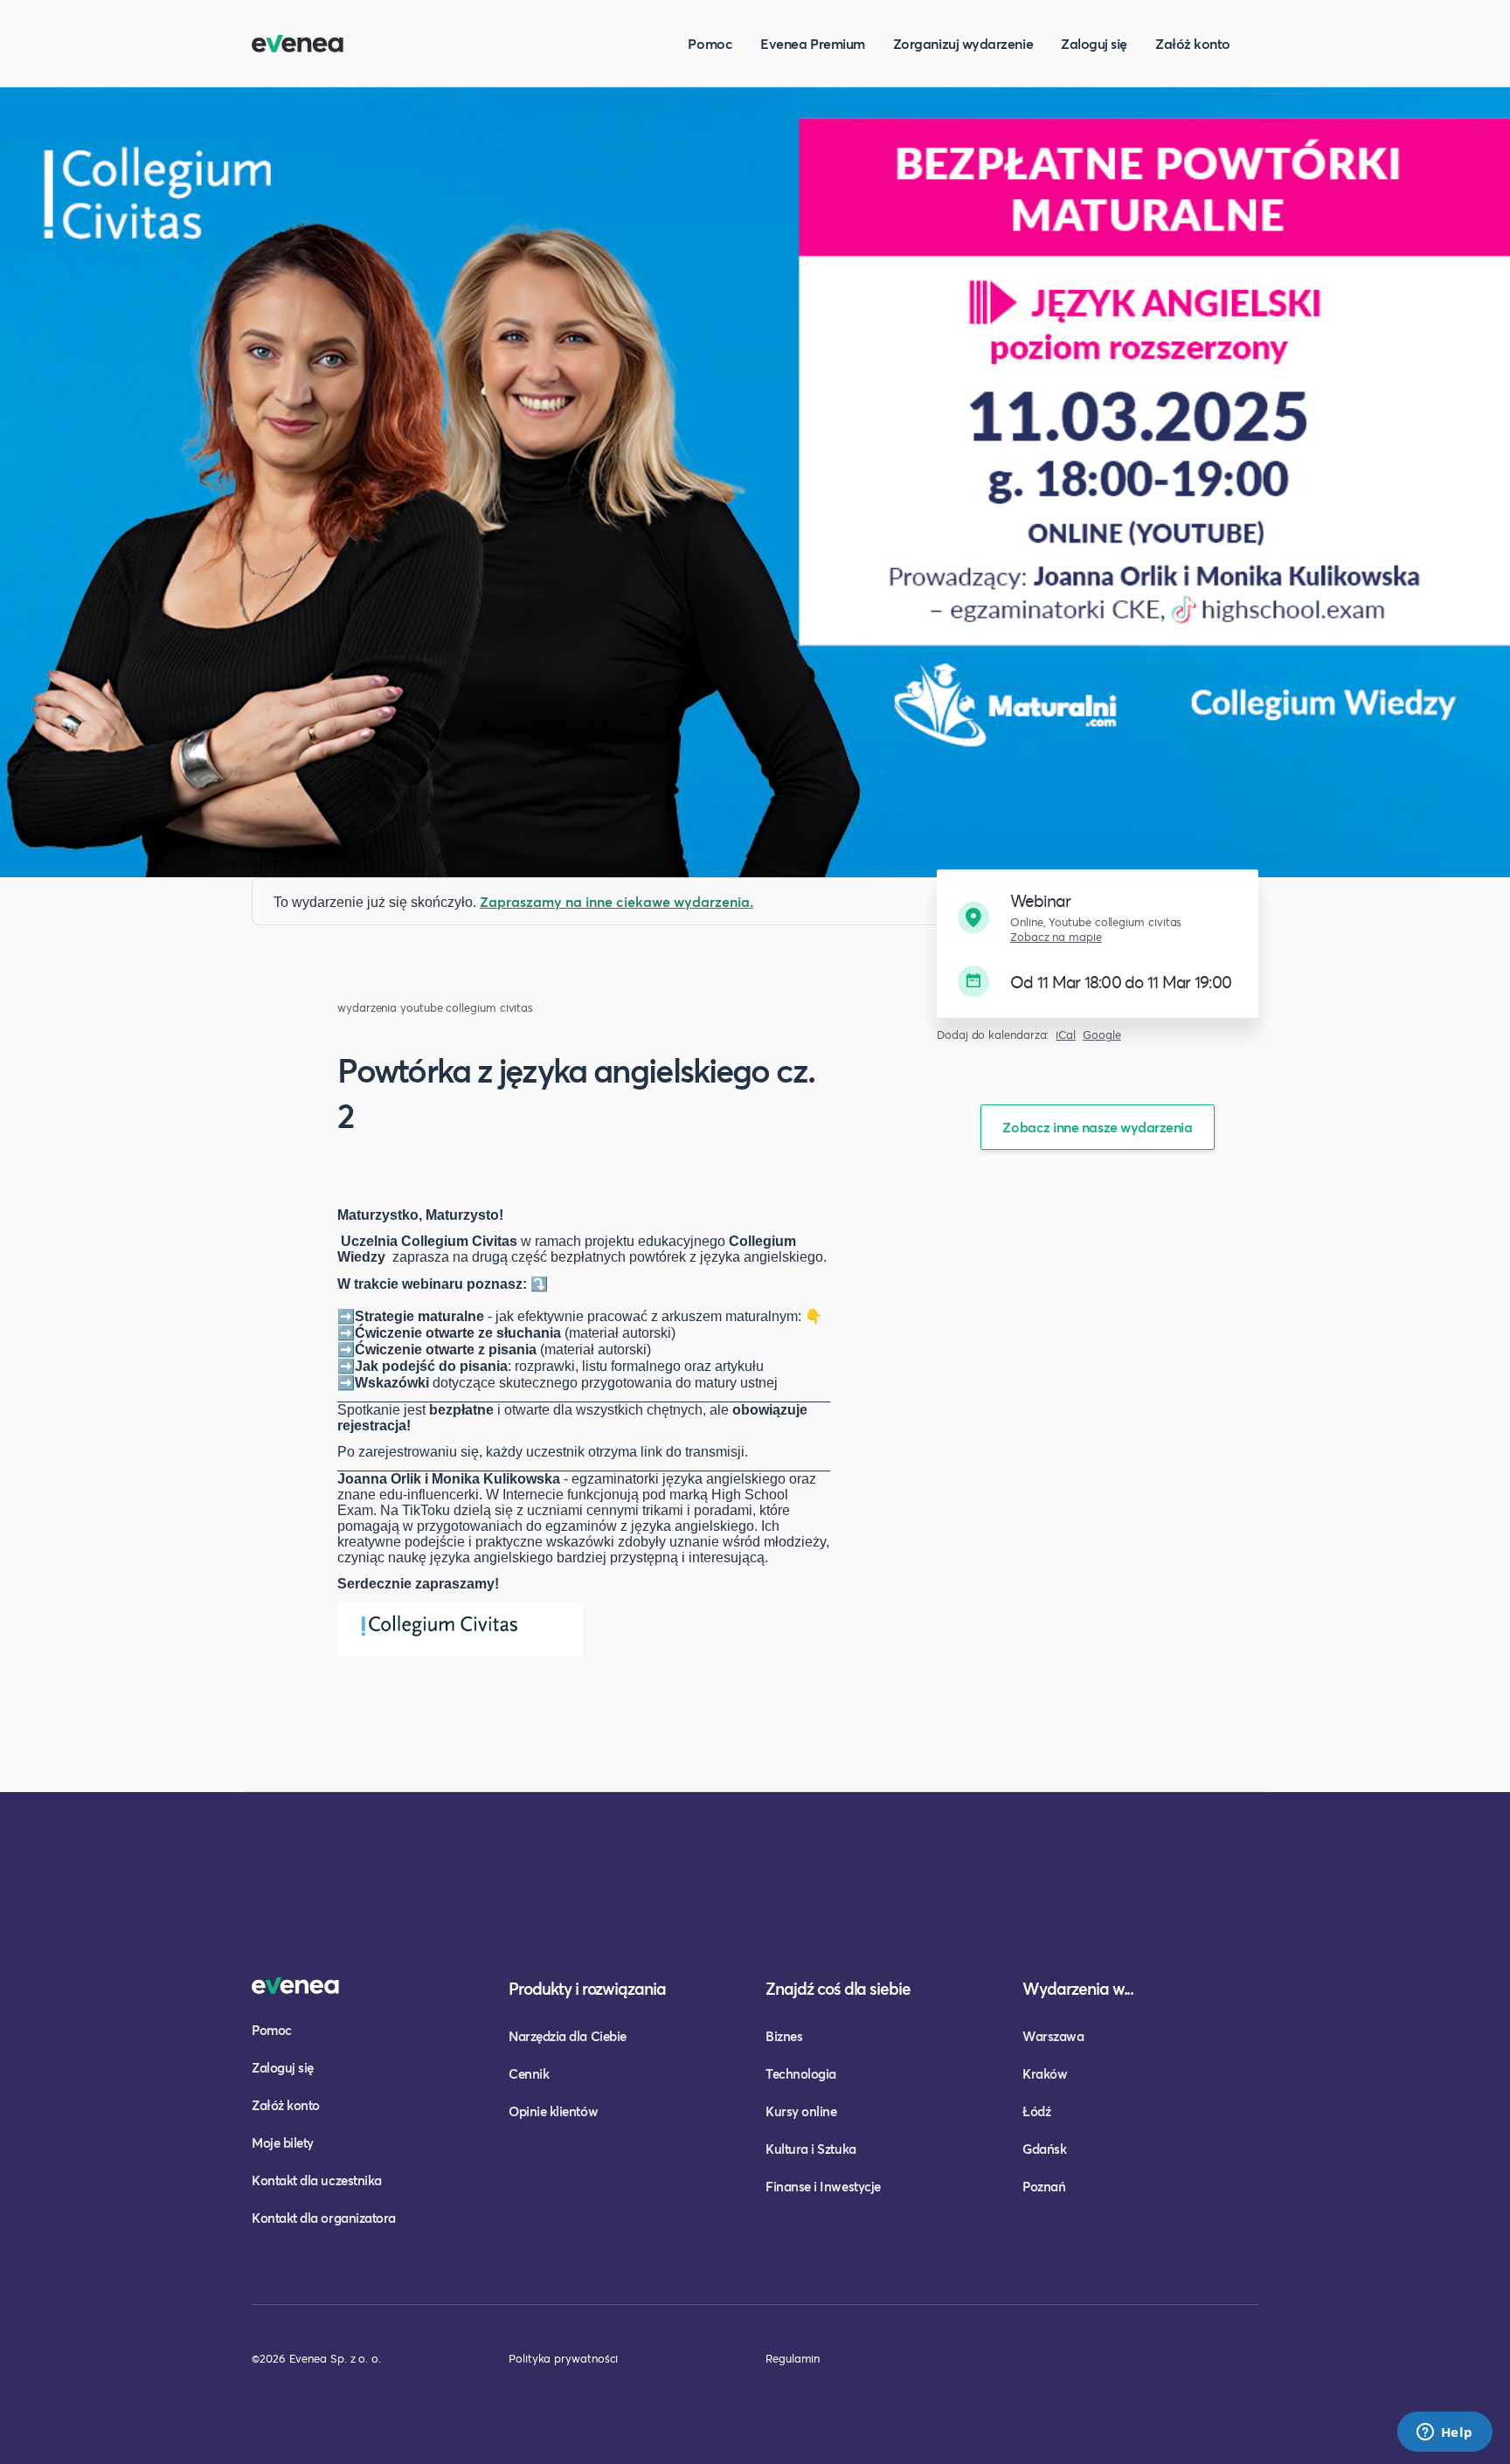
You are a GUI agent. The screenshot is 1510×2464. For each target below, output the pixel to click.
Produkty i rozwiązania (587, 1988)
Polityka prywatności (563, 2358)
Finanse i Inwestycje (823, 2186)
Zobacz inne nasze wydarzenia (1097, 1127)
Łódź (1036, 2111)
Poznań (1044, 2186)
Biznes (784, 2036)
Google (1102, 1035)
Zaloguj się (1094, 43)
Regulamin (793, 2358)
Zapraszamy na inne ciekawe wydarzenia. (616, 901)
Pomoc (710, 43)
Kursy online (801, 2111)
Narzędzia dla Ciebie (568, 2036)
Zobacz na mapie (1056, 937)
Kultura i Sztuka (811, 2149)
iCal (1066, 1035)
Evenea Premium (813, 43)
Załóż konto (1193, 43)
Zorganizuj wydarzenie (963, 43)
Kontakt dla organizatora (324, 2218)
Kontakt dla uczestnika (317, 2180)
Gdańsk (1044, 2149)
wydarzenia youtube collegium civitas (435, 1008)
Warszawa (1053, 2036)
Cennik (529, 2073)
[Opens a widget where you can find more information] (1444, 2433)
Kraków (1045, 2073)
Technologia (801, 2073)
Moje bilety (283, 2142)
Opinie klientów (553, 2111)
